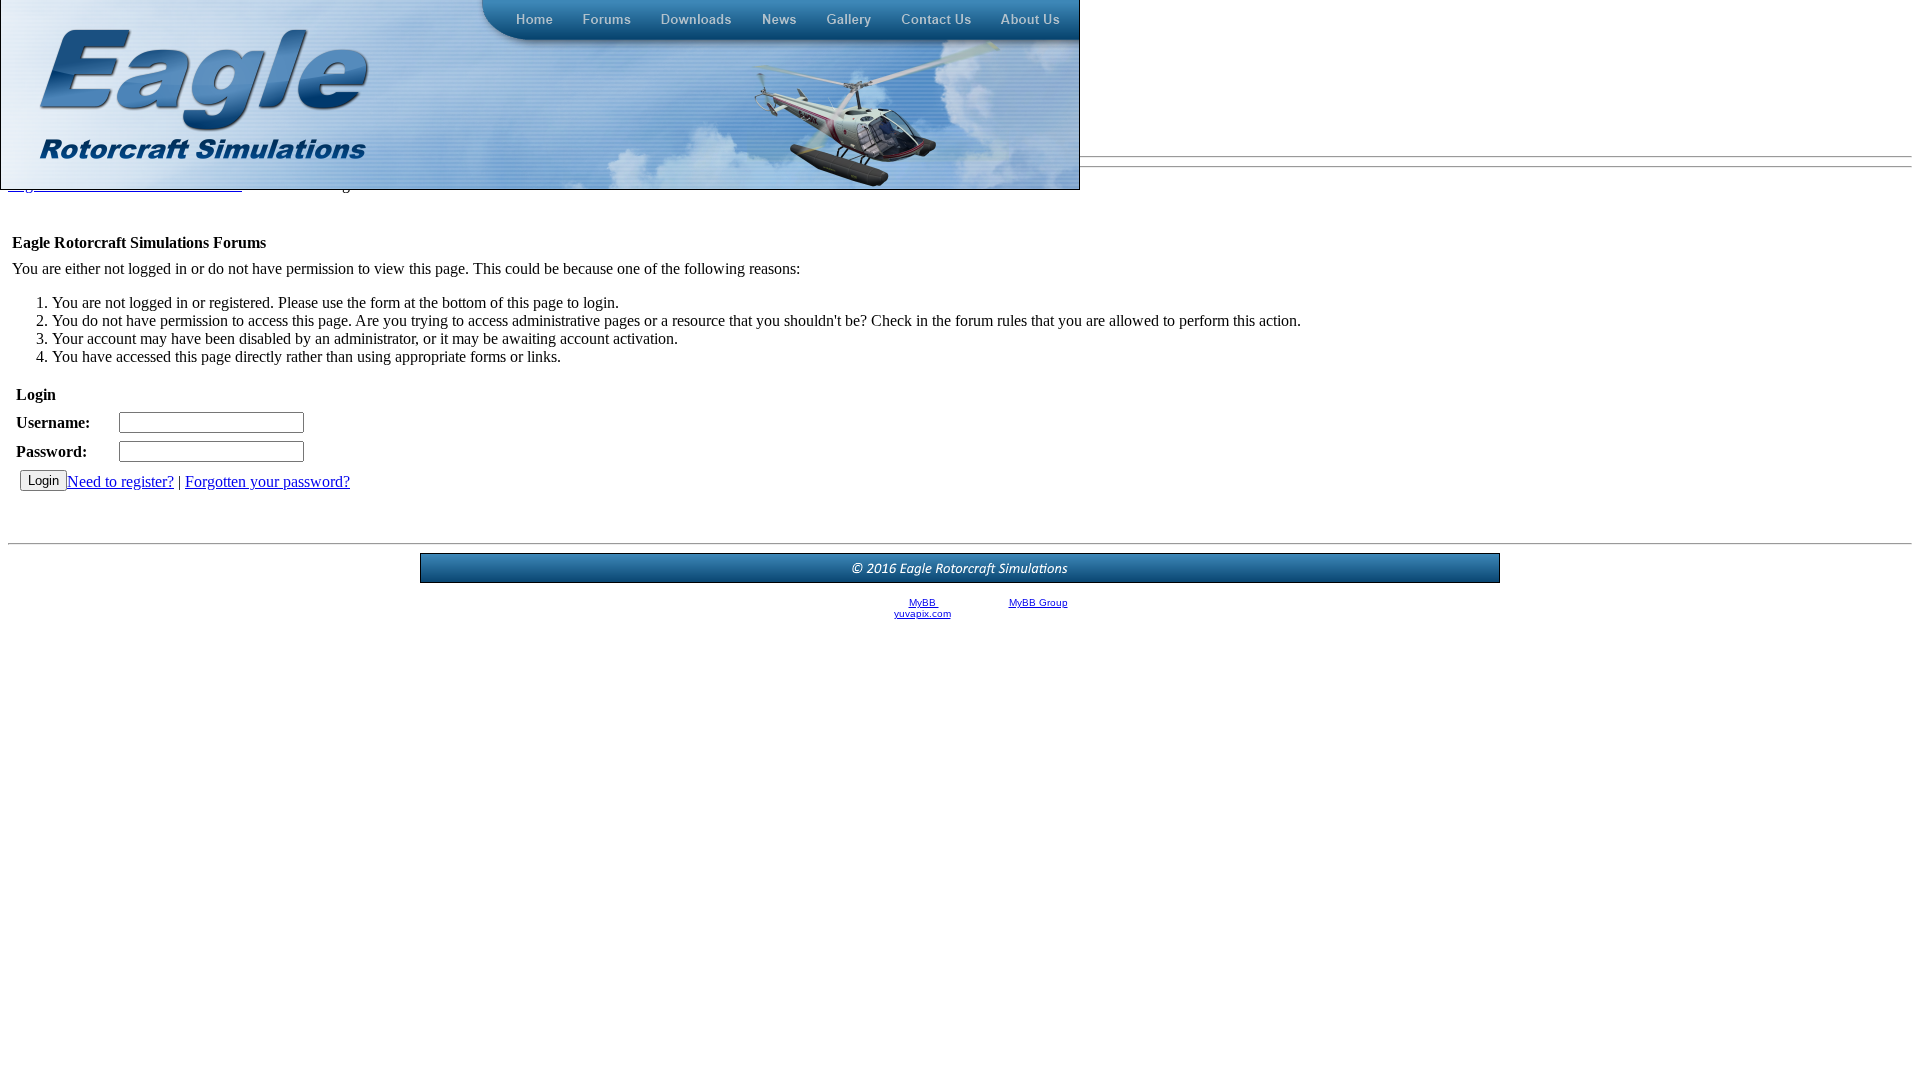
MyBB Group (1038, 602)
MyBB (924, 602)
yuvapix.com (922, 613)
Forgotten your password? (267, 481)
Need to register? (120, 481)
